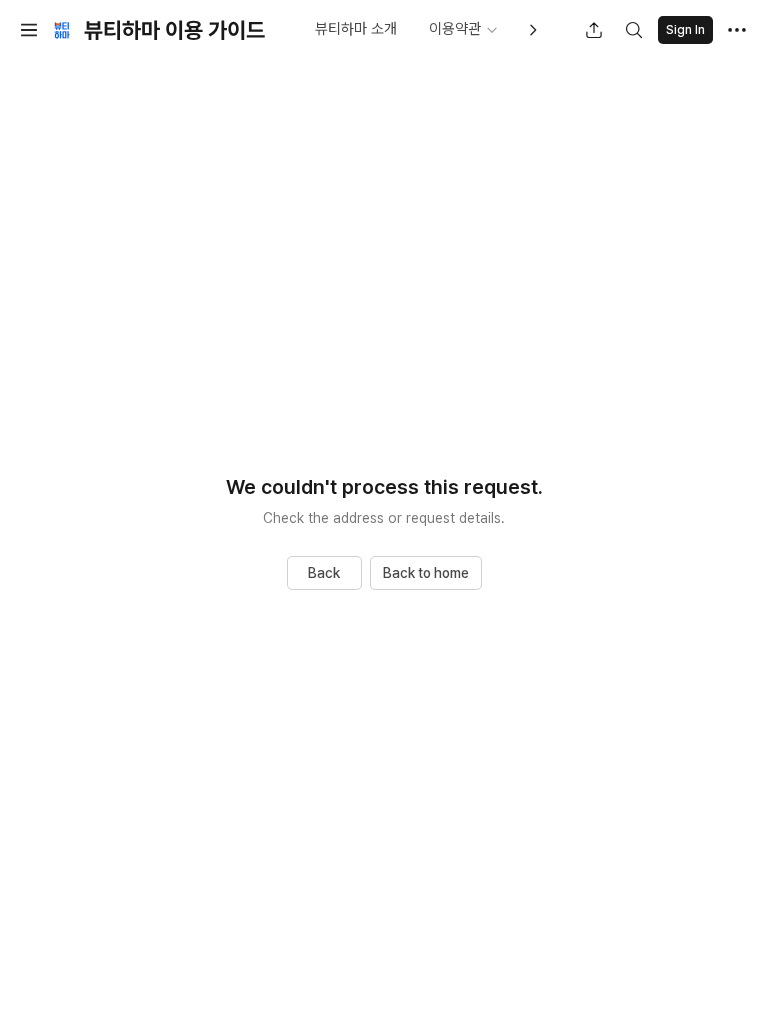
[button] (29, 30)
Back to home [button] (426, 573)
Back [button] (324, 573)
